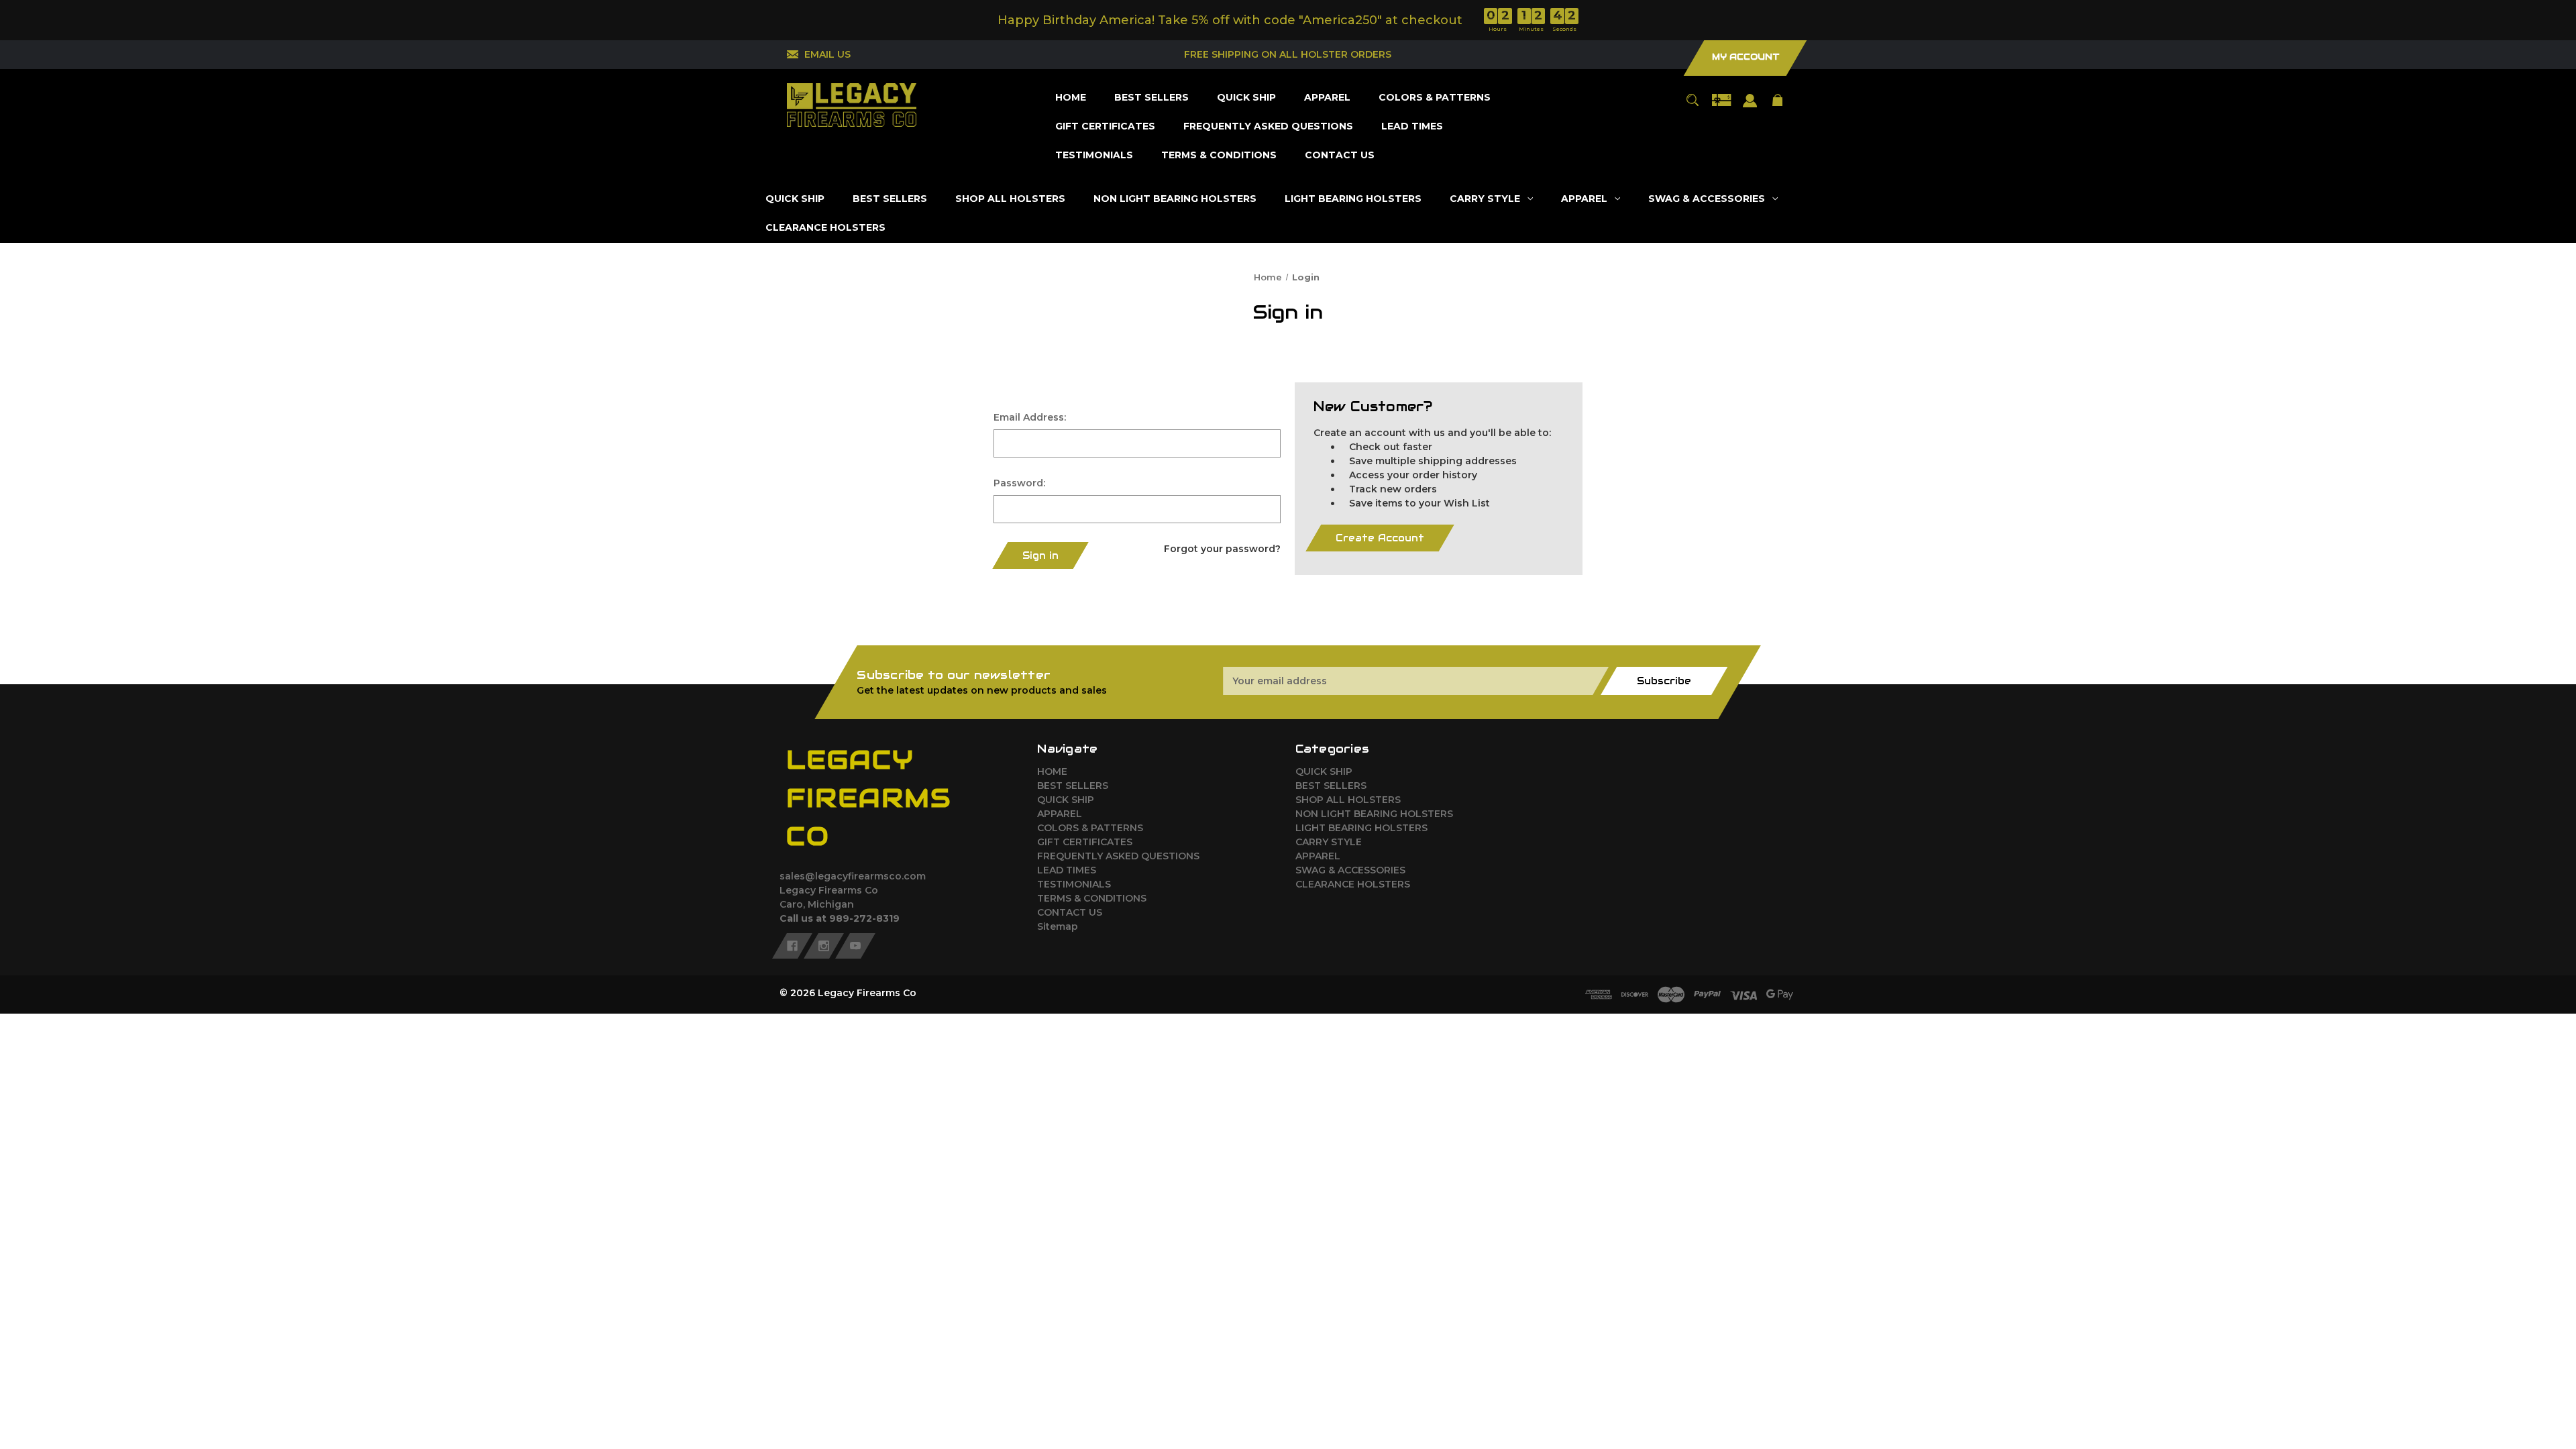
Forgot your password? (1222, 549)
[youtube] (855, 945)
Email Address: (1030, 417)
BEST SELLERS (1073, 786)
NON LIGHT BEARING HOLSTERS (1374, 814)
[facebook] (792, 945)
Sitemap (1058, 926)
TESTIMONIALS (1074, 884)
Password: (1019, 483)
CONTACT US (1070, 912)
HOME (1052, 771)
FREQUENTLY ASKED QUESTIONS (1118, 856)
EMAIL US (827, 54)
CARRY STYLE (1329, 842)
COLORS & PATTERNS (1090, 828)
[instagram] (824, 945)
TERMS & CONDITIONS (1092, 898)
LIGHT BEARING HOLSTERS (1361, 828)
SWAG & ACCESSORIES (1350, 870)
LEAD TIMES (1067, 870)
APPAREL (1060, 814)
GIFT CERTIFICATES (1085, 842)
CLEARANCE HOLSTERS (1353, 884)
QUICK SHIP (1066, 800)
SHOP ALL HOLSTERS (1348, 800)
